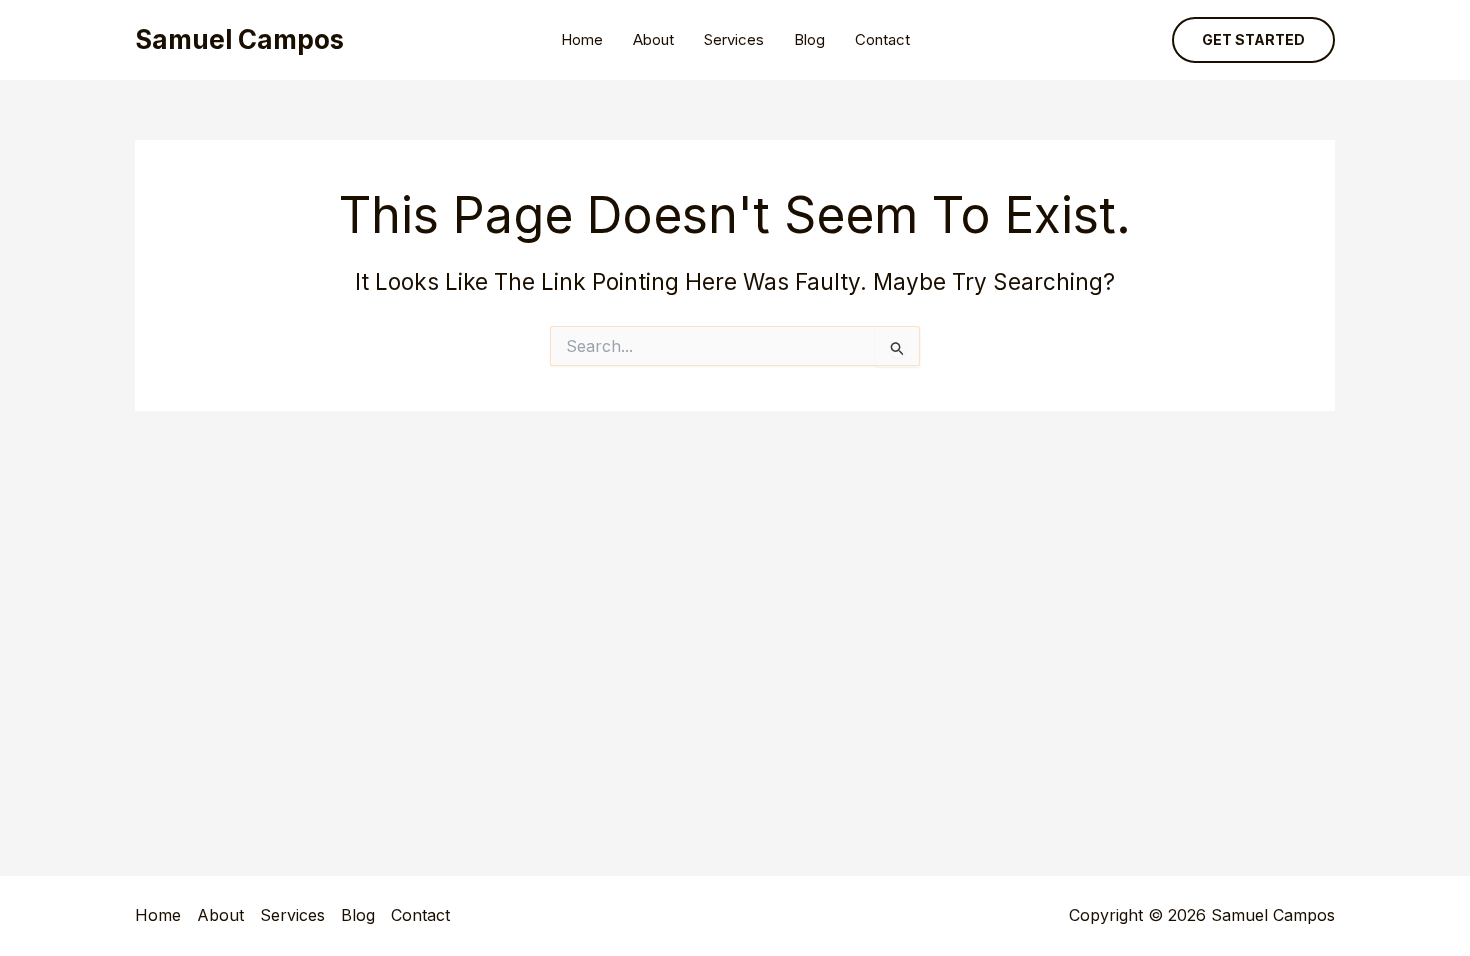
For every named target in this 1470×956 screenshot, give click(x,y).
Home (582, 39)
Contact (882, 39)
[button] (1253, 40)
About (653, 39)
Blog (809, 39)
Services (734, 39)
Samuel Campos (239, 39)
